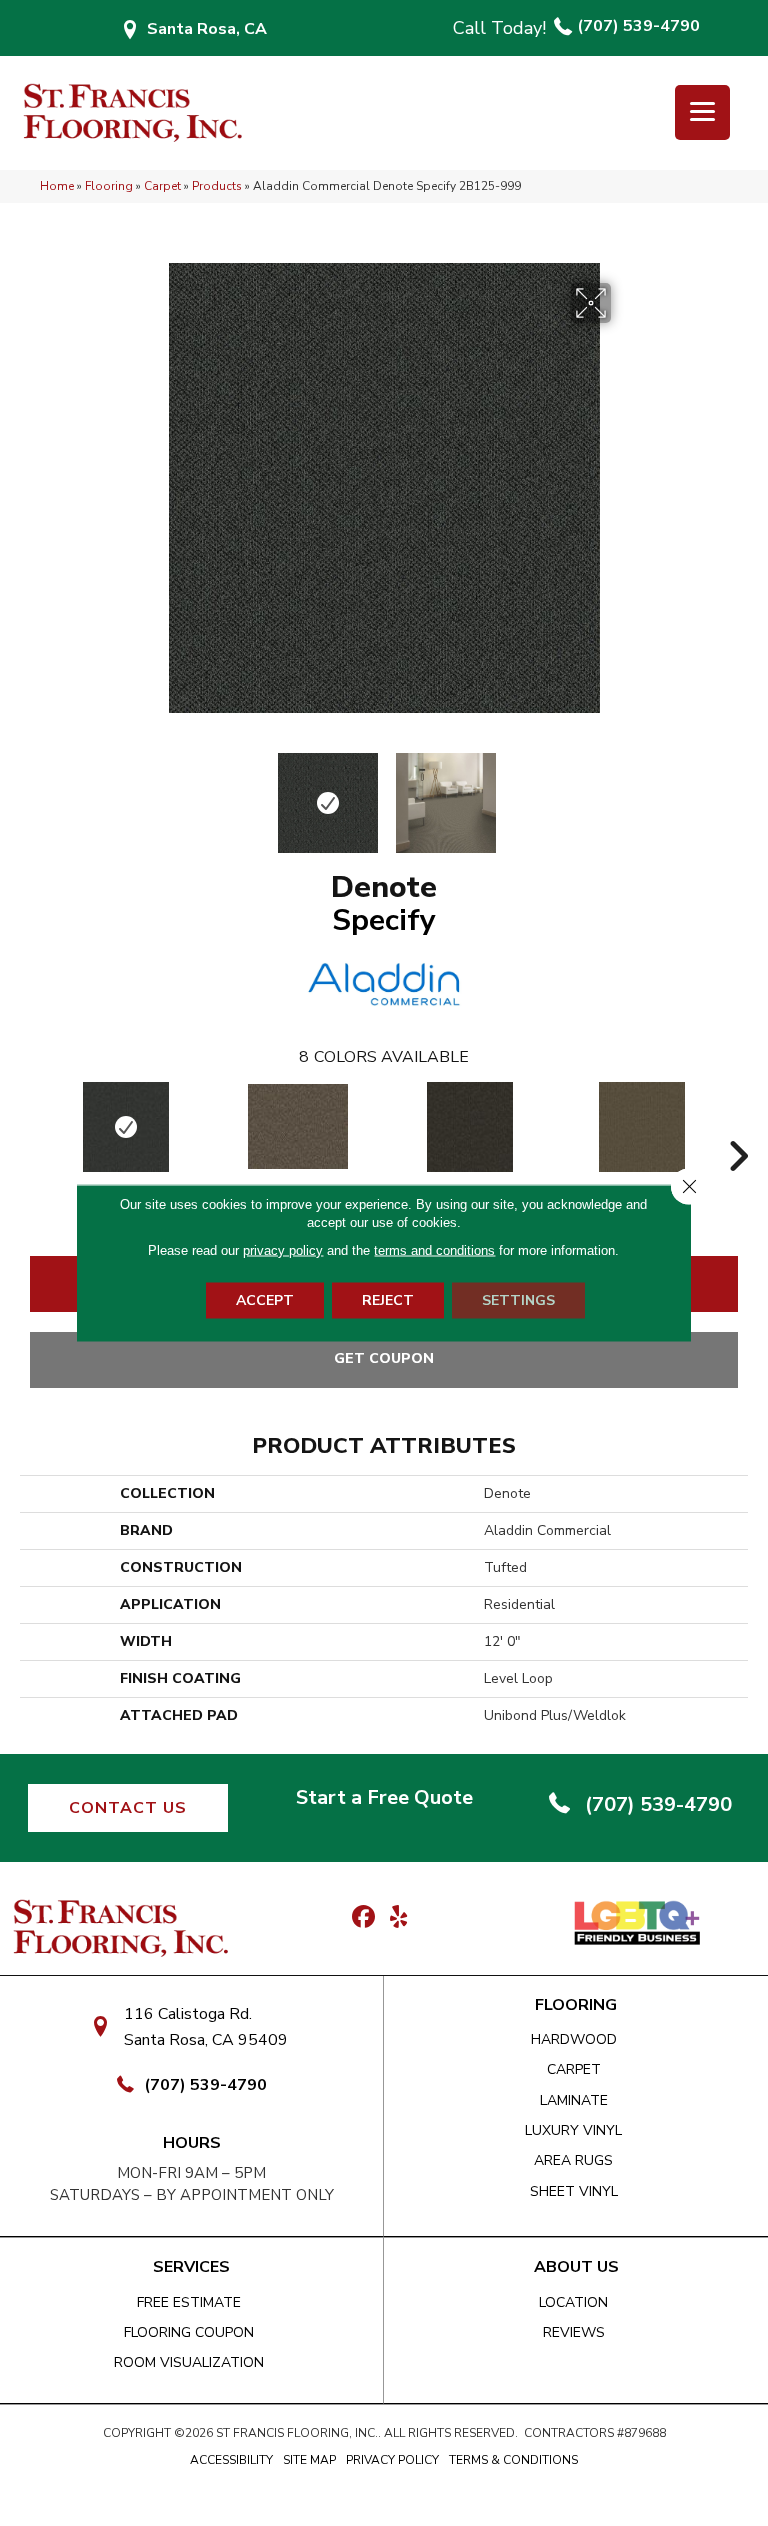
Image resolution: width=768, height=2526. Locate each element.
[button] (128, 1808)
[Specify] (126, 1127)
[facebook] (363, 1918)
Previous (144, 793)
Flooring (109, 186)
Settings (518, 1300)
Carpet (162, 186)
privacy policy (283, 1250)
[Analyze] (470, 1127)
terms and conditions (434, 1250)
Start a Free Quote (384, 1797)
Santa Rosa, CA (207, 29)
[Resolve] (298, 1126)
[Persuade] (642, 1127)
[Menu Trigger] (702, 112)
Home (57, 186)
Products (217, 186)
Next (624, 793)
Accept (265, 1300)
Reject (388, 1300)
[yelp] (398, 1918)
